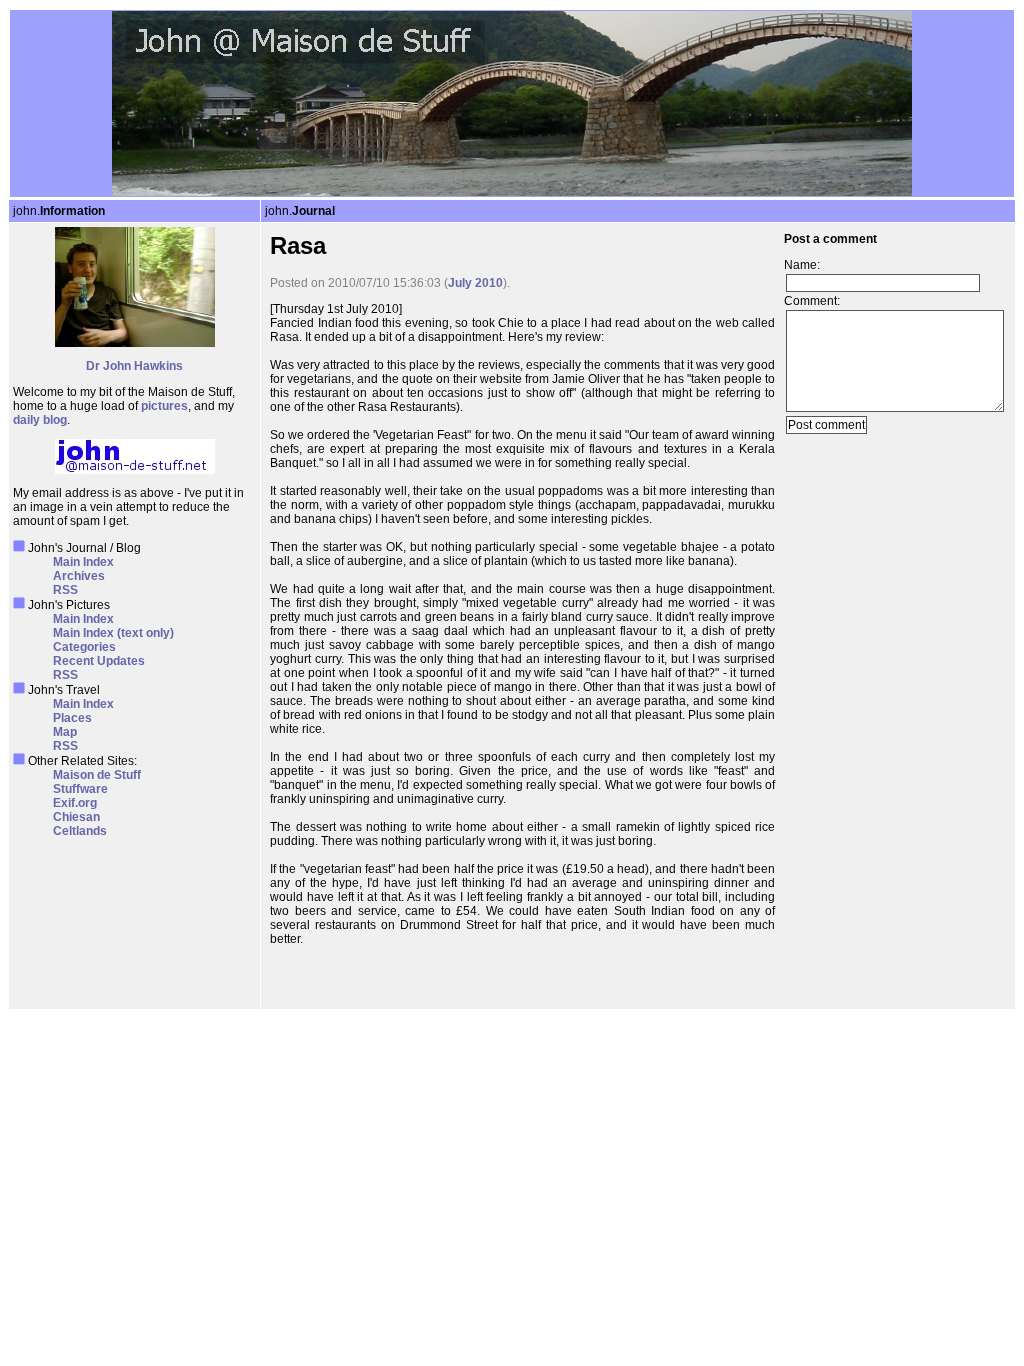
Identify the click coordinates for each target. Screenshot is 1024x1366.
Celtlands (80, 831)
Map (65, 732)
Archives (79, 576)
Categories (84, 647)
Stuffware (80, 789)
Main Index (83, 562)
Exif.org (75, 803)
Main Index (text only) (113, 633)
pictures (164, 406)
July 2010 (475, 283)
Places (72, 718)
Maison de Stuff (97, 775)
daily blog (40, 420)
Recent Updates (99, 661)
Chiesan (76, 817)
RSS (65, 590)
